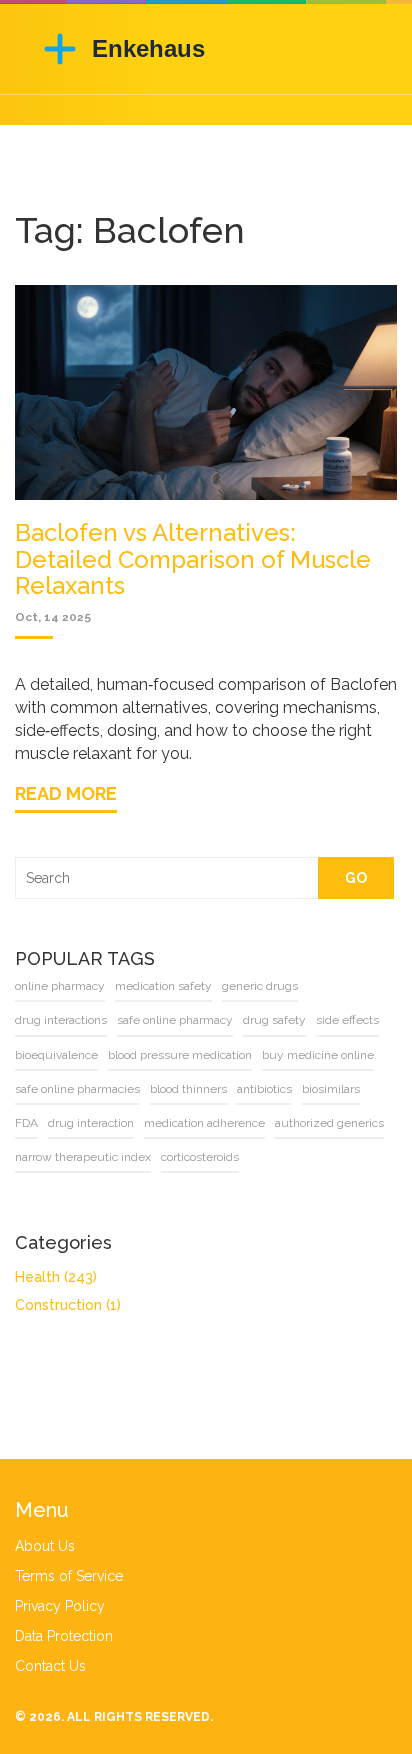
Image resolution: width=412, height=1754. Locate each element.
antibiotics (264, 1089)
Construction (68, 1305)
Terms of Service (69, 1576)
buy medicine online (318, 1055)
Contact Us (50, 1666)
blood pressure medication (180, 1055)
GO (356, 878)
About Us (45, 1546)
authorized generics (329, 1123)
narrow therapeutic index (83, 1157)
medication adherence (204, 1123)
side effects (347, 1020)
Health (56, 1277)
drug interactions (61, 1020)
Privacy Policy (60, 1606)
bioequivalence (56, 1055)
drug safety (274, 1020)
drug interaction (91, 1123)
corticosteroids (200, 1157)
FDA (26, 1123)
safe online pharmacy (175, 1020)
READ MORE (66, 793)
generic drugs (260, 986)
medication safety (163, 986)
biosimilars (331, 1089)
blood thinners (188, 1089)
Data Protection (64, 1636)
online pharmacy (60, 986)
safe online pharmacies (77, 1089)
